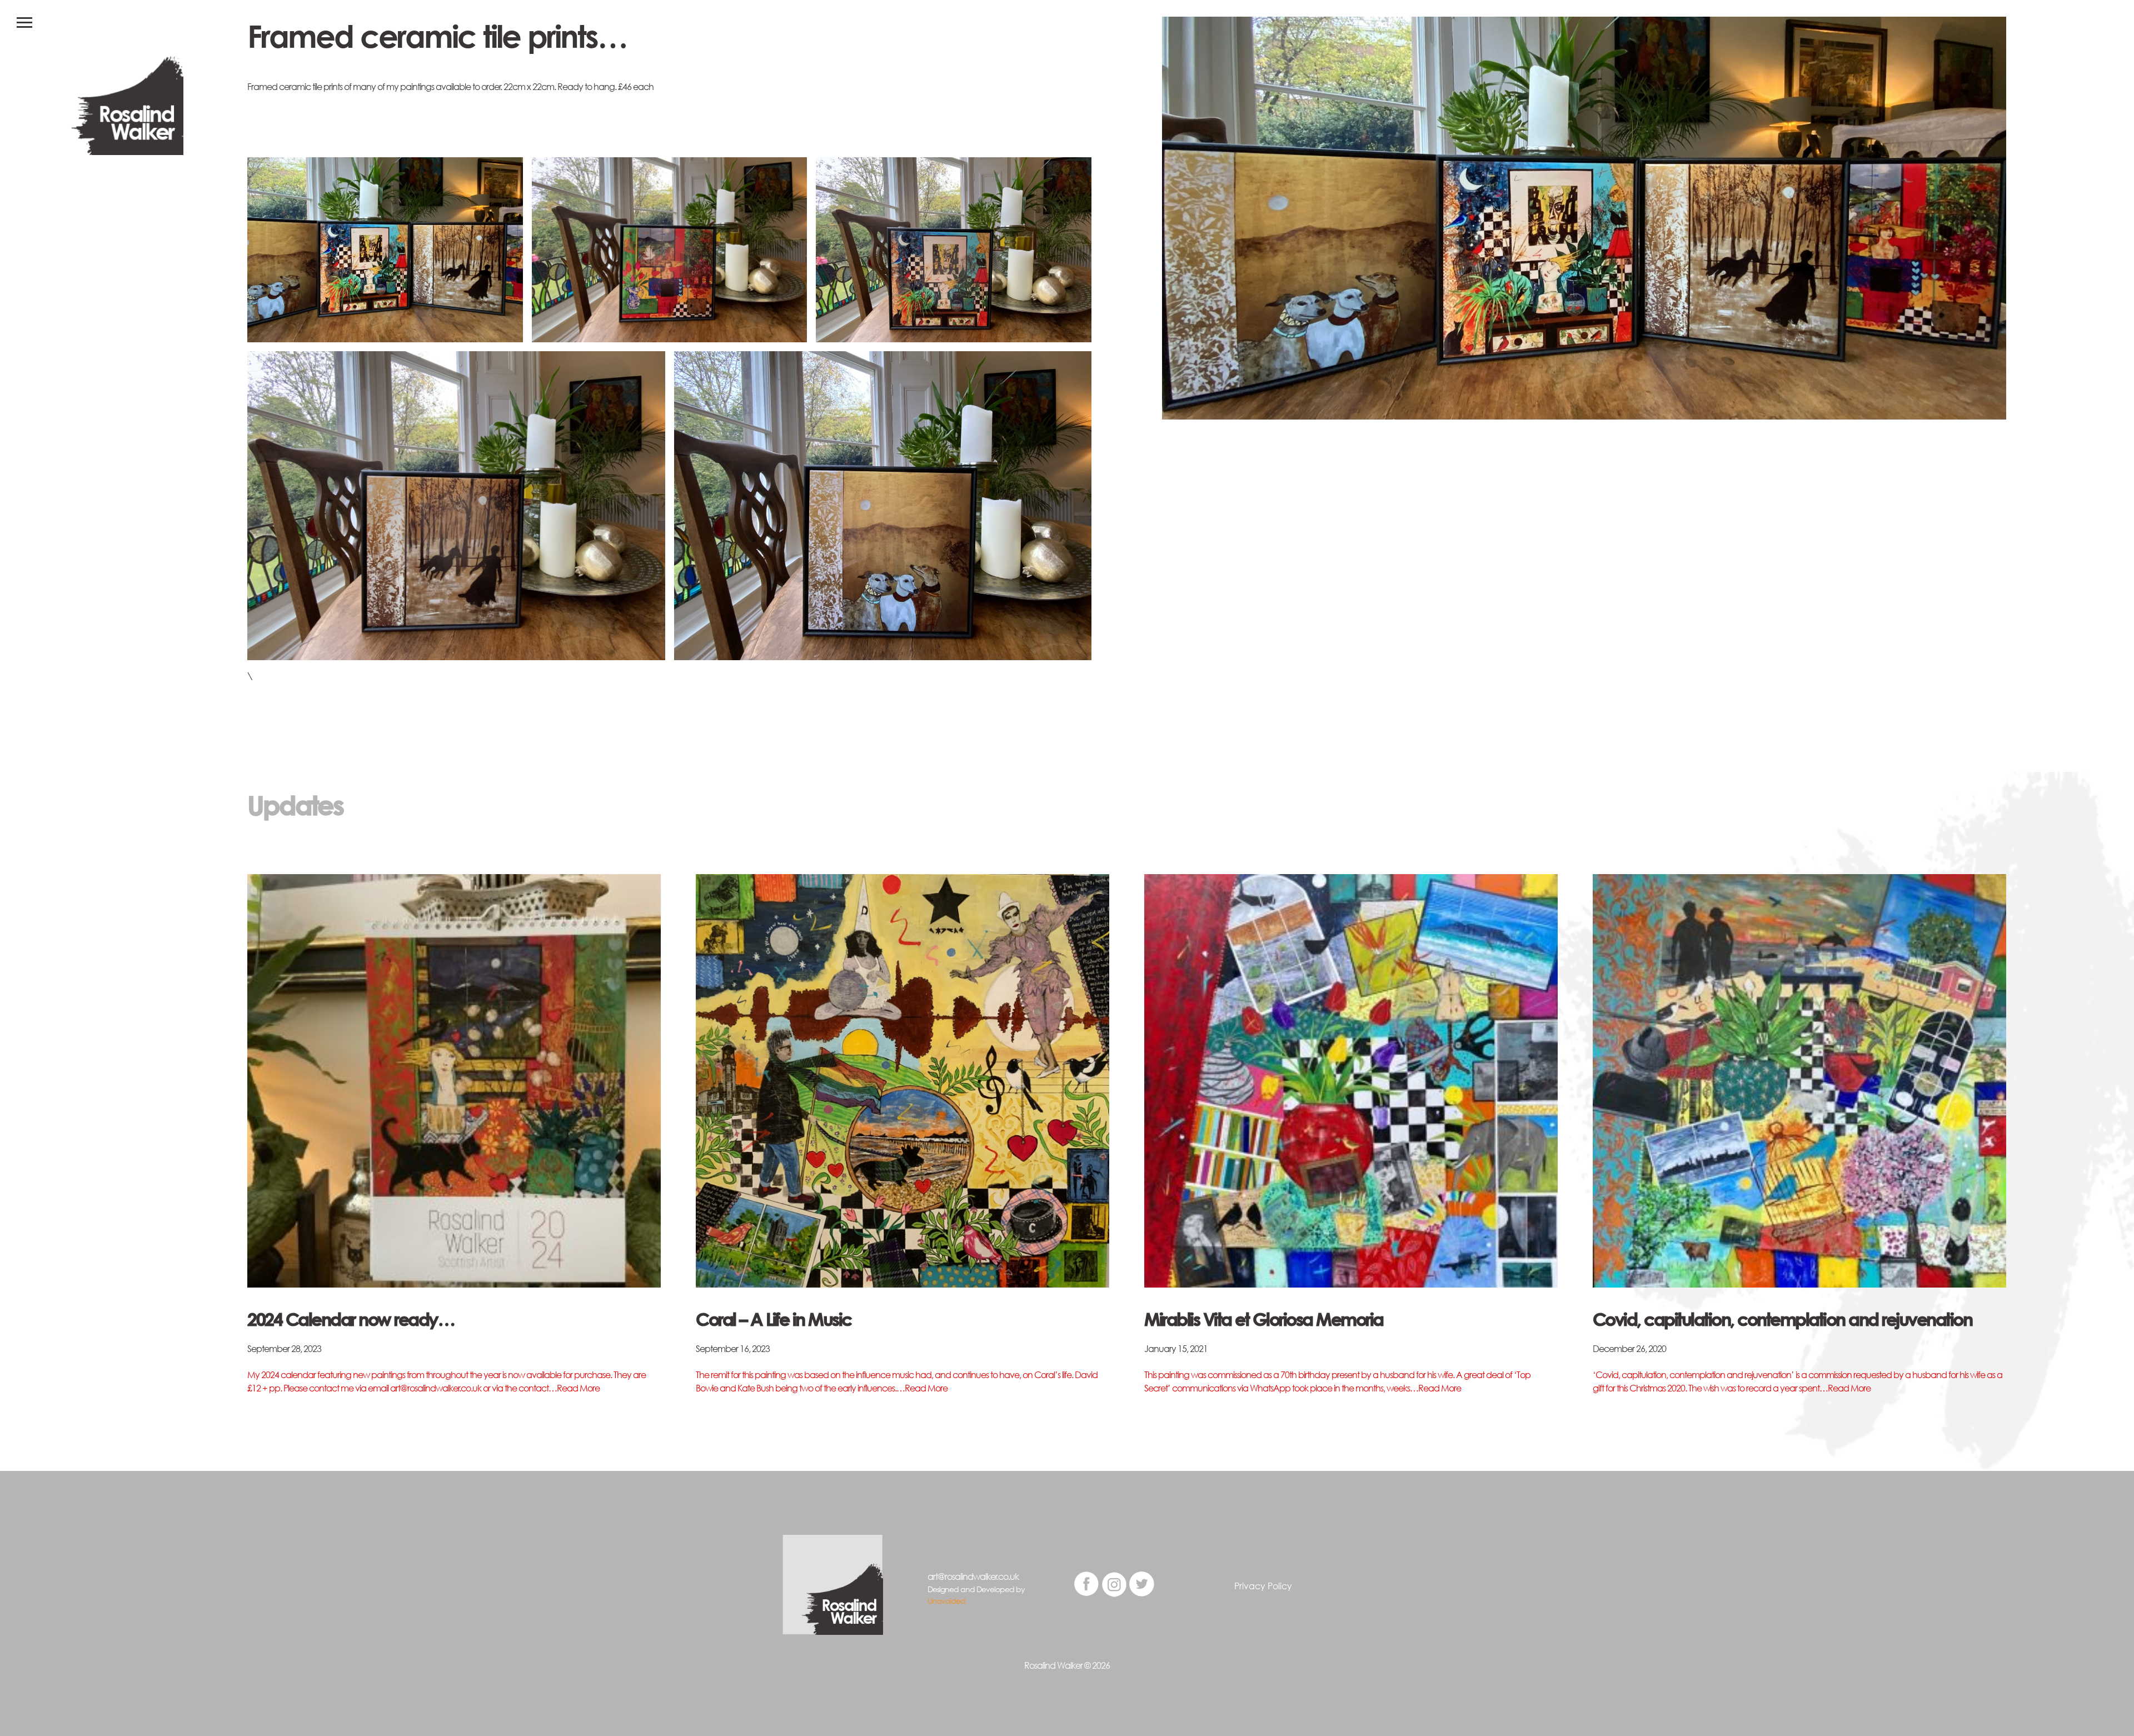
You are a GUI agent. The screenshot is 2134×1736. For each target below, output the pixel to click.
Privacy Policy (1263, 1586)
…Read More (574, 1388)
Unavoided (946, 1601)
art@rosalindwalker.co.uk (973, 1577)
